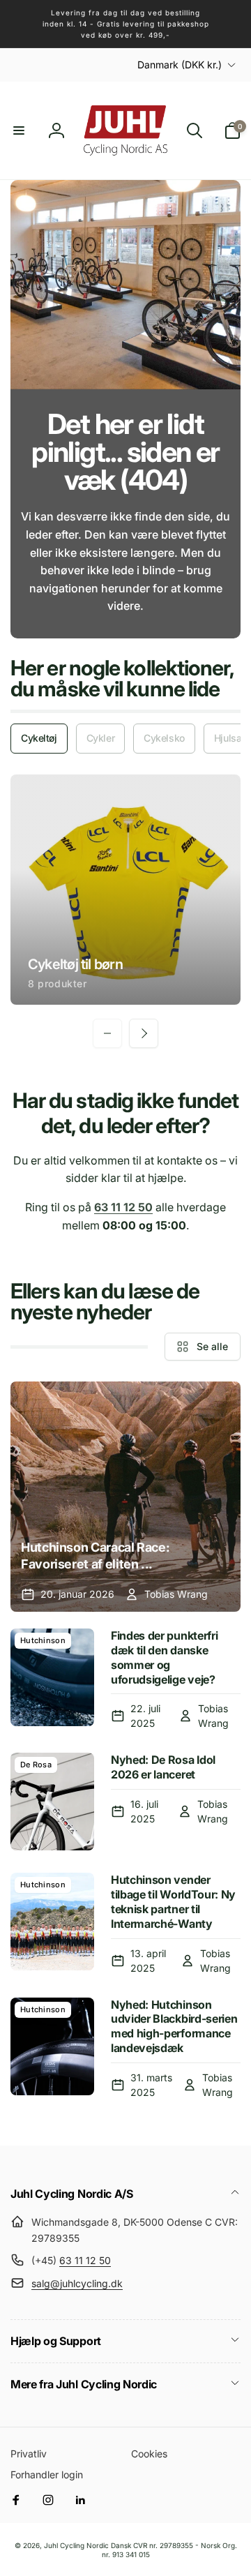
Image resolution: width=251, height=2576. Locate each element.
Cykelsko (164, 738)
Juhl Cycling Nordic (76, 2545)
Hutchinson (43, 1640)
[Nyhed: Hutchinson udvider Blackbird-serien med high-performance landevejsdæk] (52, 2049)
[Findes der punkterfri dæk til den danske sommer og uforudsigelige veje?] (52, 1679)
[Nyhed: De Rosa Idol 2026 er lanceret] (52, 1802)
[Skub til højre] (144, 1033)
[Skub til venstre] (107, 1033)
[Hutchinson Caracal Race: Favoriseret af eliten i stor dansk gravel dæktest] (125, 1497)
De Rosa (36, 1765)
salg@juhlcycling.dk (77, 2283)
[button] (19, 130)
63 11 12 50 (85, 2260)
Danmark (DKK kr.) (180, 65)
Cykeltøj (39, 738)
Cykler (100, 738)
